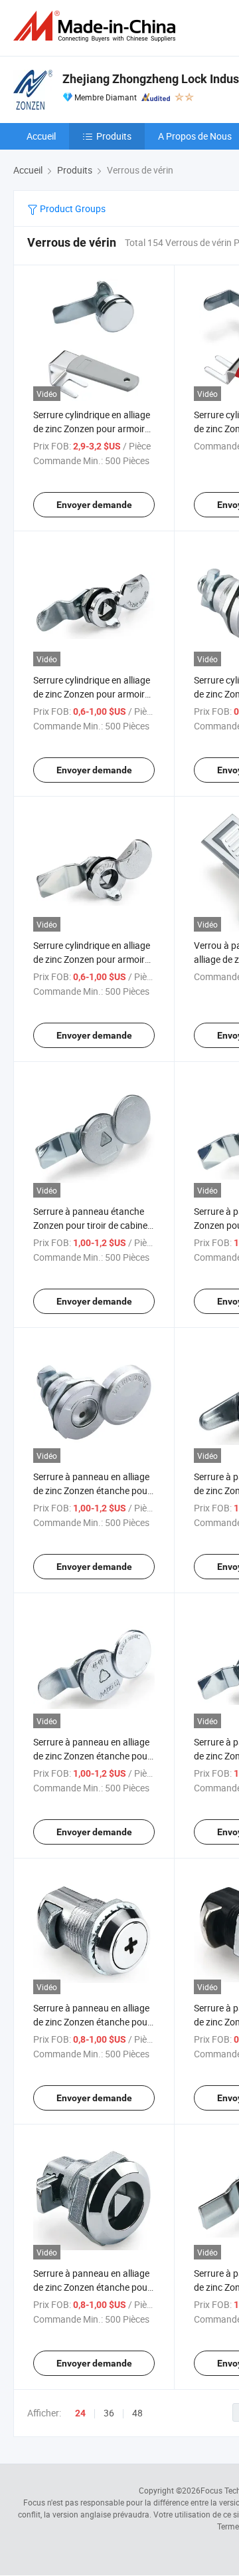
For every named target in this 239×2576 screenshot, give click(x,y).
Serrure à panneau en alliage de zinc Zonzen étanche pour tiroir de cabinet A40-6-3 (92, 1756)
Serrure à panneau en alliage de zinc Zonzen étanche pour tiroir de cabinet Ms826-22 (92, 2287)
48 (137, 2413)
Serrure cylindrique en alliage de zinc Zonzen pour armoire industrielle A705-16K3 (92, 694)
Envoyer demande (94, 505)
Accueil (41, 136)
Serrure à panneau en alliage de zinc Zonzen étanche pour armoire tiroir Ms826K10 (92, 2022)
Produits (114, 136)
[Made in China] (97, 26)
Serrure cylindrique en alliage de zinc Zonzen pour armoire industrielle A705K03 (92, 959)
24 (80, 2413)
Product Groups (72, 208)
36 (109, 2413)
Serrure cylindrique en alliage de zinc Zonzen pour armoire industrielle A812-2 (92, 429)
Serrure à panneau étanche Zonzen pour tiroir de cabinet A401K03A (92, 1225)
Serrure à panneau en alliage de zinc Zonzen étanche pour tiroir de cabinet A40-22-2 (92, 1490)
